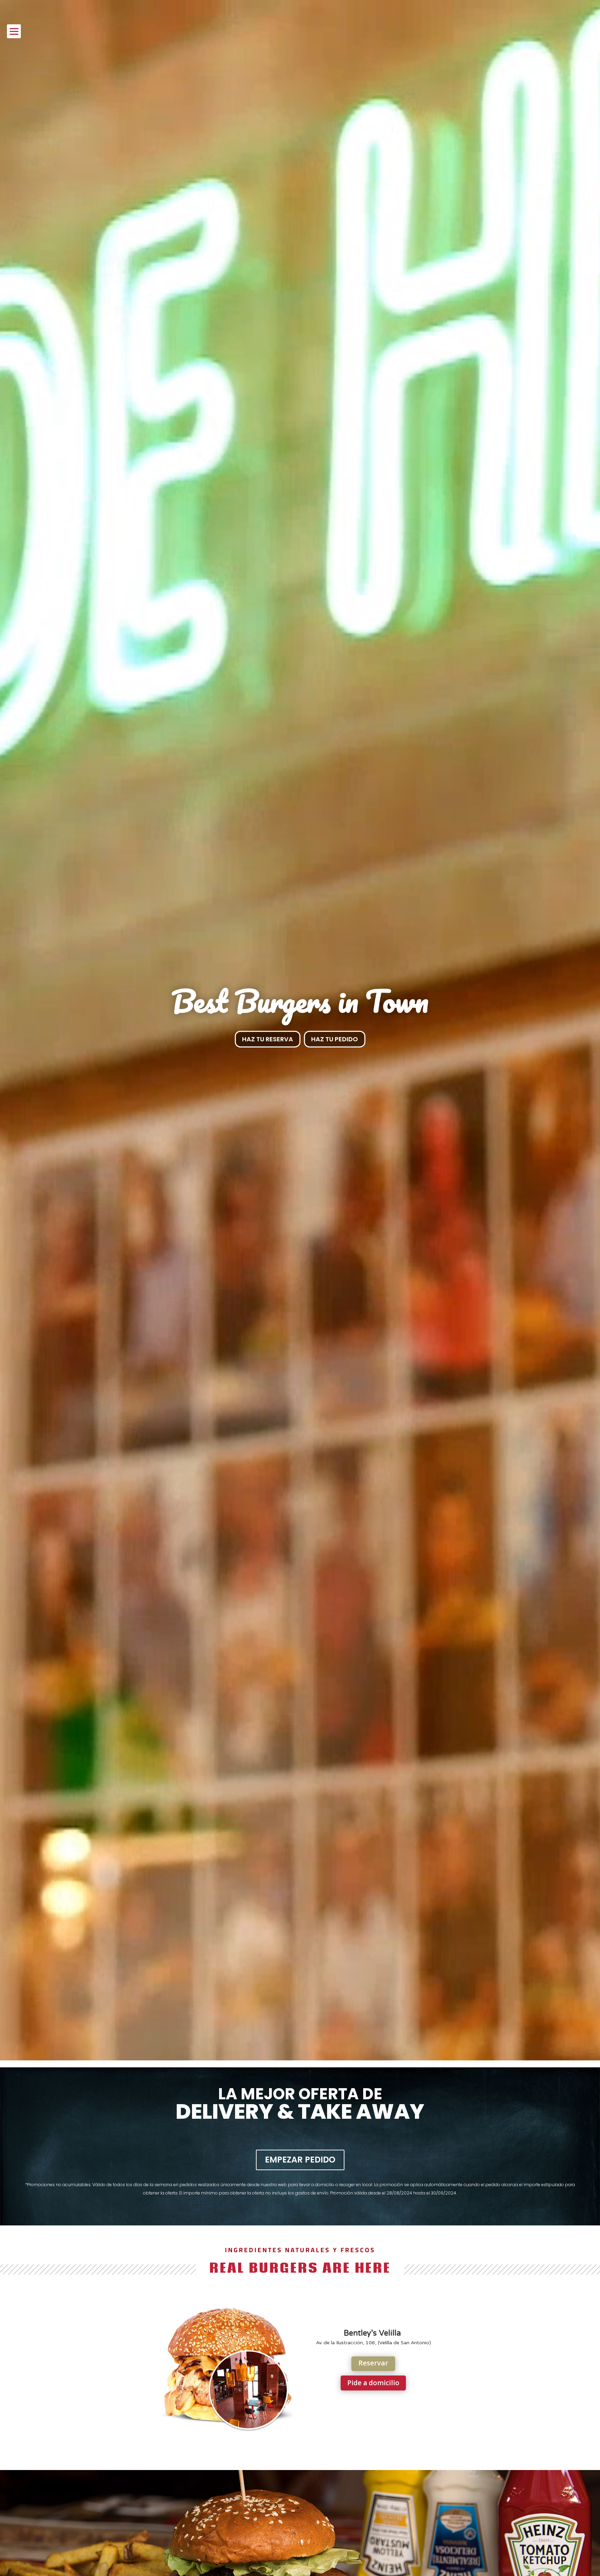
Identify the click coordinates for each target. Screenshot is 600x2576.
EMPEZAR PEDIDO (300, 2160)
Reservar (373, 2363)
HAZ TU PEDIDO (335, 1039)
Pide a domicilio (373, 2383)
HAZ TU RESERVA (268, 1039)
